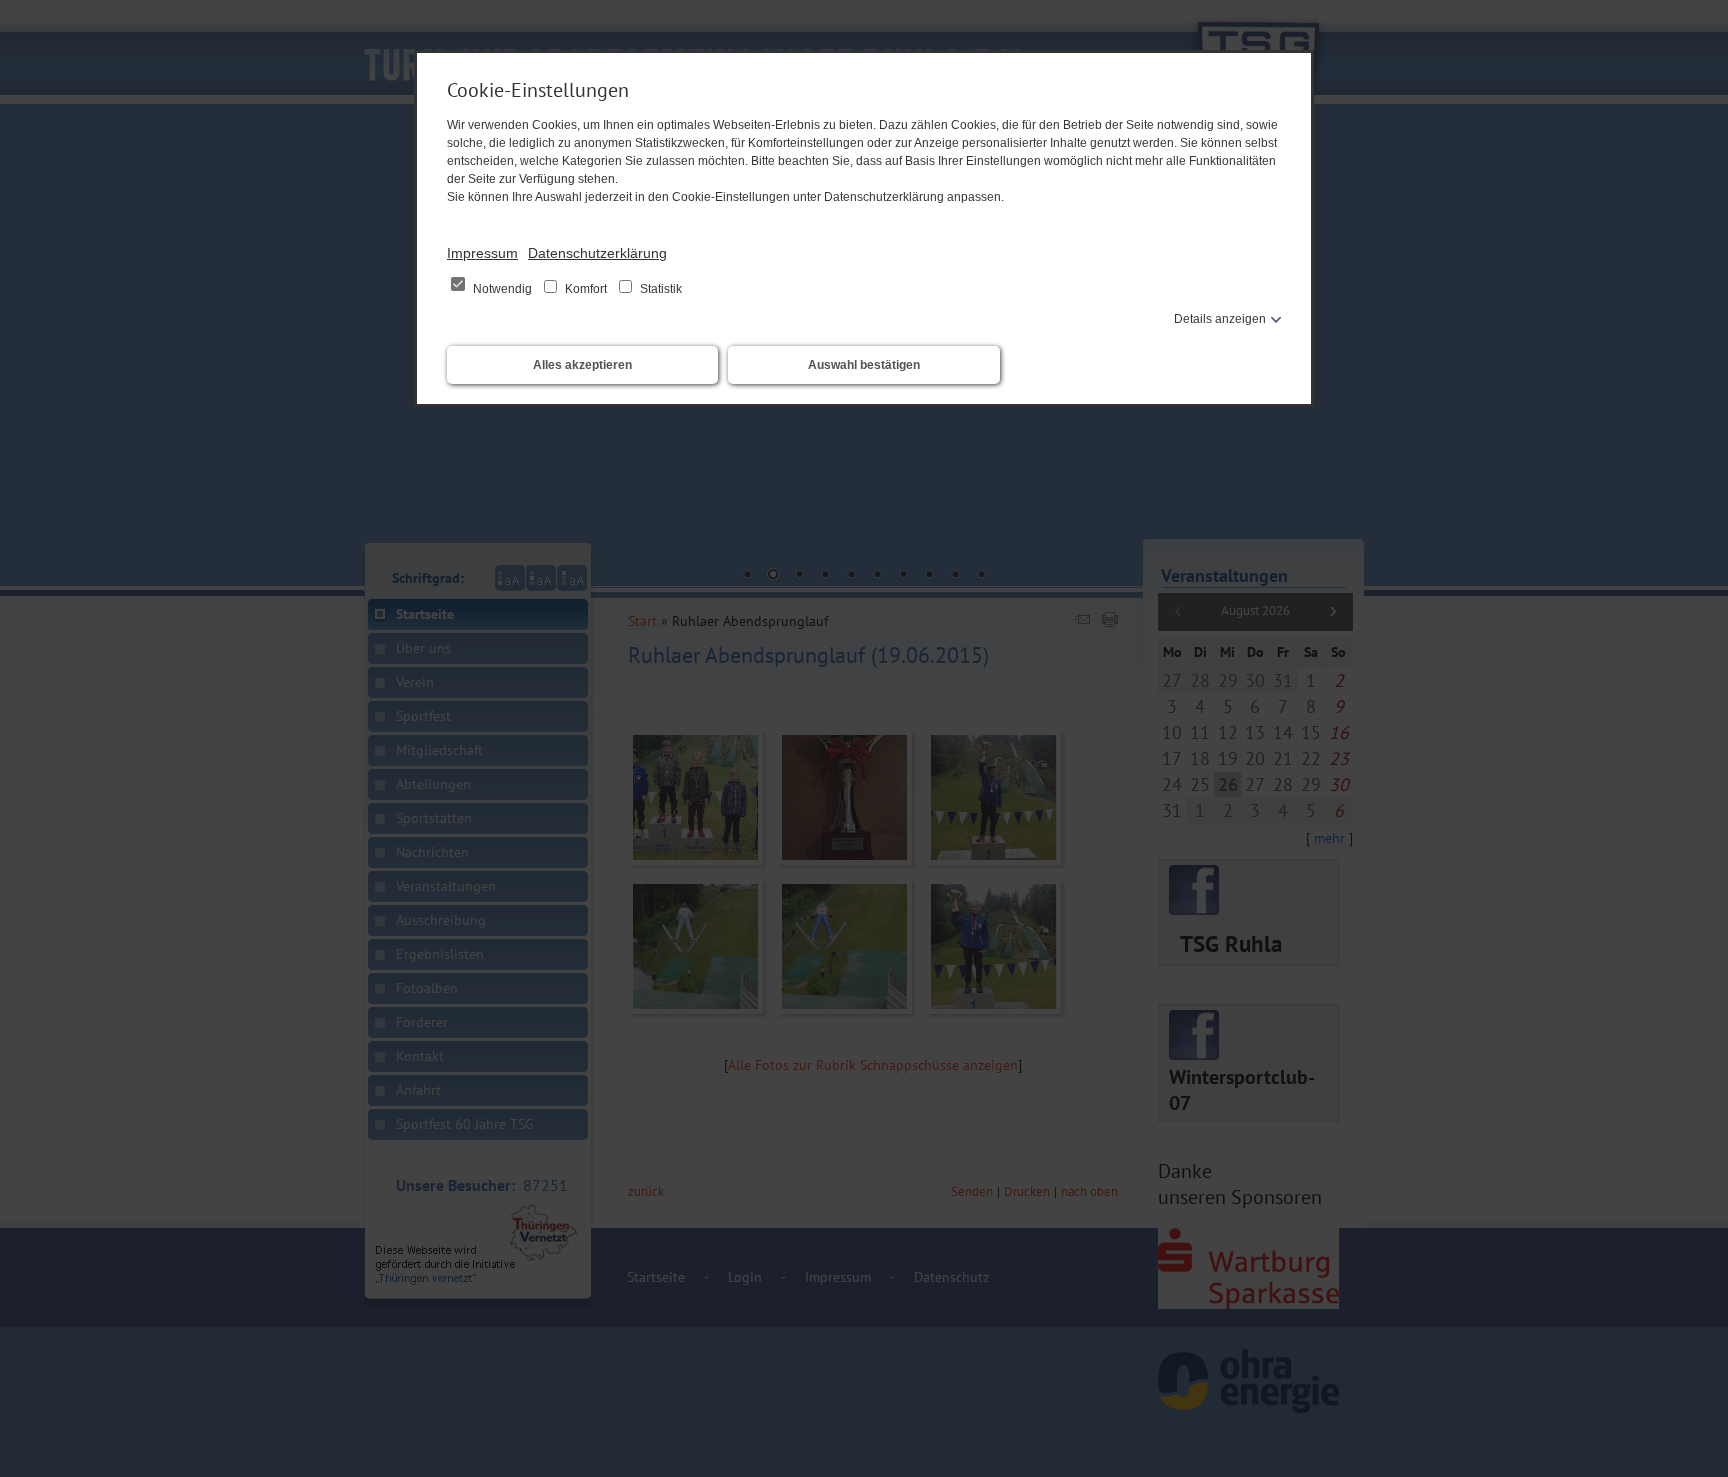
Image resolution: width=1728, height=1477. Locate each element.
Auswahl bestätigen (864, 365)
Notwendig (502, 289)
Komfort (586, 289)
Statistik (659, 289)
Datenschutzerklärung (597, 253)
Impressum (482, 253)
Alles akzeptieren (582, 365)
